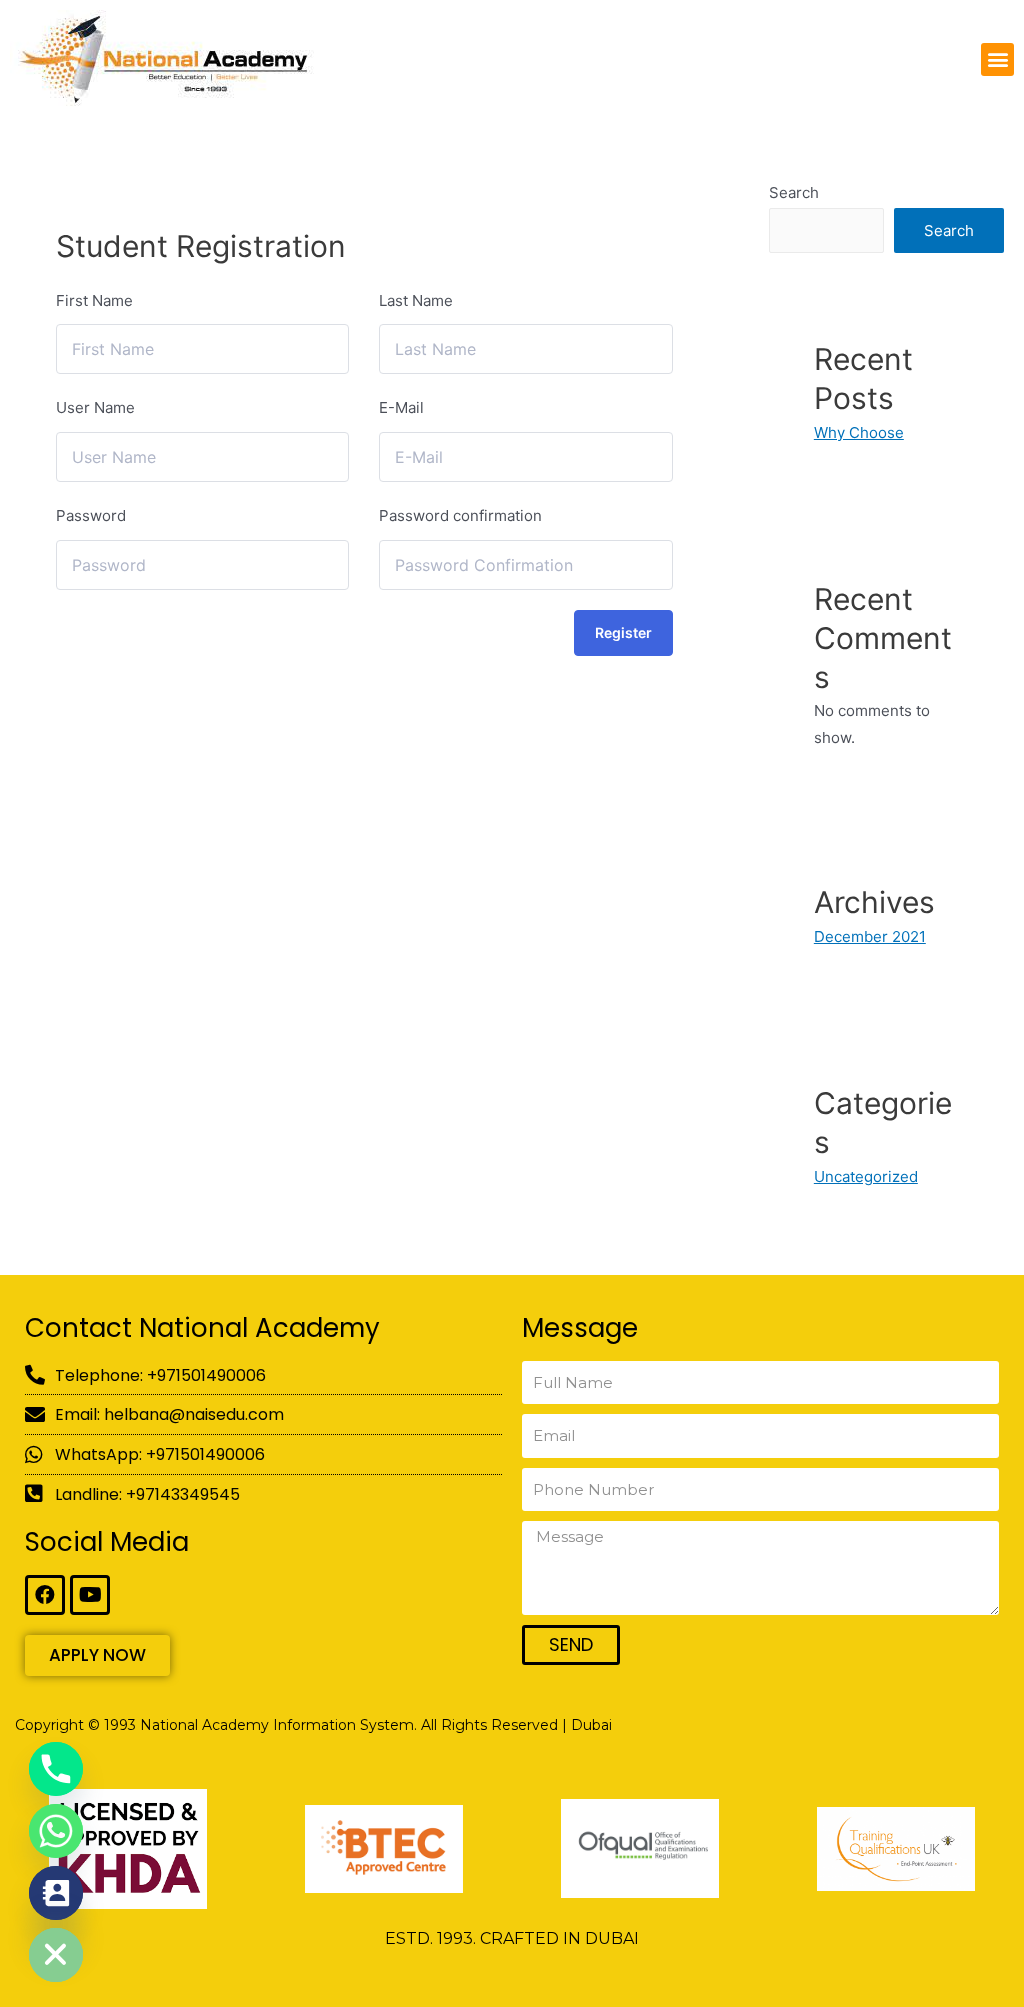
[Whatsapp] (56, 1831)
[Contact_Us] (56, 1893)
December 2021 (870, 936)
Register (623, 632)
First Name (94, 300)
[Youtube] (90, 1595)
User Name (95, 407)
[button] (997, 59)
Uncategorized (866, 1176)
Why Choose (859, 432)
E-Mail (401, 407)
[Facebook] (45, 1595)
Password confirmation (460, 515)
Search (794, 192)
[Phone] (56, 1769)
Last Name (416, 300)
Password (91, 515)
